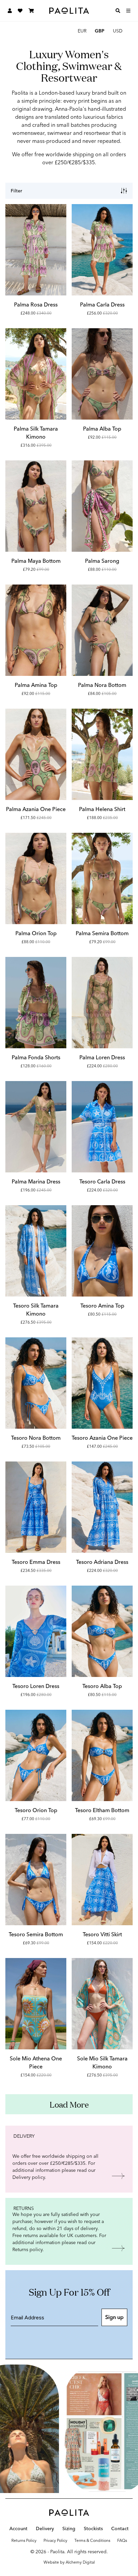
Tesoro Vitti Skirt (102, 1934)
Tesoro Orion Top (36, 1810)
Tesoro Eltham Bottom (102, 1810)
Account (18, 2529)
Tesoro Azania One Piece (102, 1438)
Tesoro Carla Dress (102, 1182)
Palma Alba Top (102, 429)
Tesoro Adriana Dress (102, 1562)
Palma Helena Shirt (102, 809)
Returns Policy (24, 2541)
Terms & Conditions (92, 2541)
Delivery (45, 2529)
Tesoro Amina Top (102, 1306)
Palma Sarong (102, 561)
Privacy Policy (55, 2541)
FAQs (122, 2541)
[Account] (10, 11)
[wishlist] (20, 11)
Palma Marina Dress (36, 1182)
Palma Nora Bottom (102, 685)
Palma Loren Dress (102, 1057)
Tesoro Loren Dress (36, 1686)
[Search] (118, 11)
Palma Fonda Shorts (36, 1057)
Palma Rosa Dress (36, 305)
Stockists (93, 2529)
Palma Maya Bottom (36, 561)
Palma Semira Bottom (102, 933)
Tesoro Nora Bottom (36, 1438)
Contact (120, 2529)
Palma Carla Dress (102, 305)
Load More (69, 2104)
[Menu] (128, 11)
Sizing (69, 2529)
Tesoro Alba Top (102, 1686)
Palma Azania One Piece (36, 809)
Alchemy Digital (80, 2562)
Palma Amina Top (36, 685)
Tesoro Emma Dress (36, 1562)
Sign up (114, 2317)
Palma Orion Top (36, 933)
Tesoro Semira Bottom (36, 1934)
